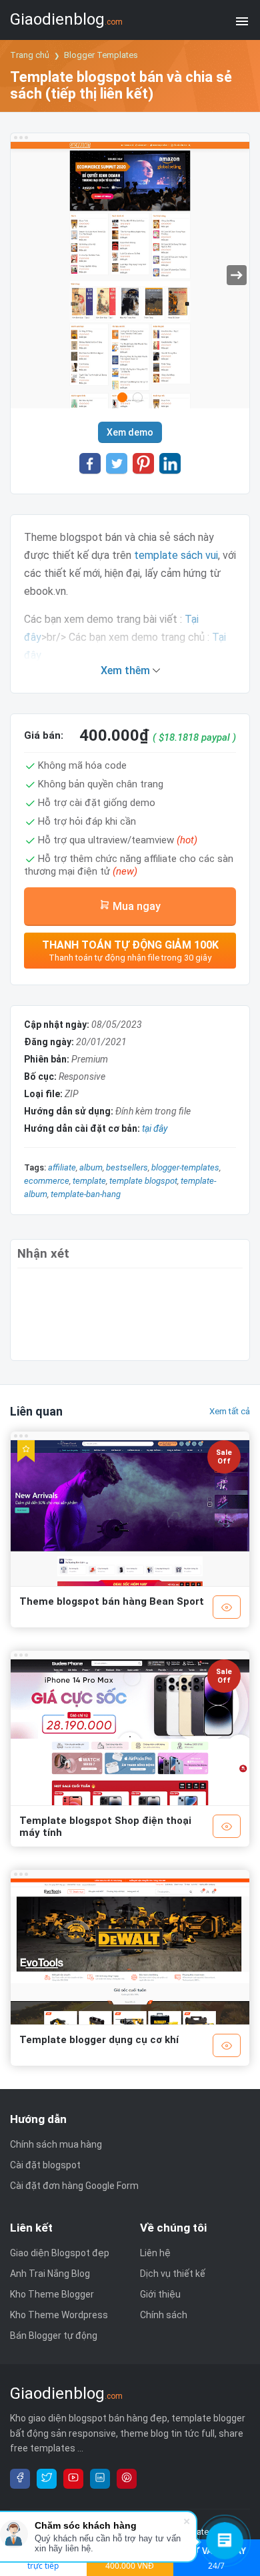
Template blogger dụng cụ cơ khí (99, 2040)
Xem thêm (127, 670)
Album (91, 1167)
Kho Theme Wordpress (59, 2315)
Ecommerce (47, 1181)
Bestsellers (127, 1167)
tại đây (155, 1128)
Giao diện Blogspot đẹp (60, 2253)
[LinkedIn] (100, 2479)
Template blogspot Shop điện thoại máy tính (105, 1827)
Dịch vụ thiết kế (173, 2274)
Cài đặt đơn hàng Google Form (74, 2186)
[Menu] (242, 20)
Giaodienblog (66, 19)
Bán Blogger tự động (54, 2336)
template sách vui (176, 555)
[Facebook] (20, 2479)
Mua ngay (135, 906)
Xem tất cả (230, 1411)
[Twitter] (47, 2479)
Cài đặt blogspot (45, 2165)
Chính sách (164, 2315)
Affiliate (62, 1167)
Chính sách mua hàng (56, 2144)
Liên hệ (155, 2253)
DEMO (227, 1607)
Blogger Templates (101, 55)
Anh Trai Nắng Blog (50, 2274)
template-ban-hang (86, 1194)
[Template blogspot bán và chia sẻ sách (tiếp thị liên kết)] (130, 278)
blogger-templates (185, 1167)
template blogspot (143, 1181)
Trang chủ (30, 55)
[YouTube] (73, 2479)
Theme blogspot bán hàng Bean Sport (112, 1601)
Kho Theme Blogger (52, 2294)
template (89, 1181)
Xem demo (130, 432)
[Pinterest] (127, 2479)
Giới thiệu (160, 2294)
